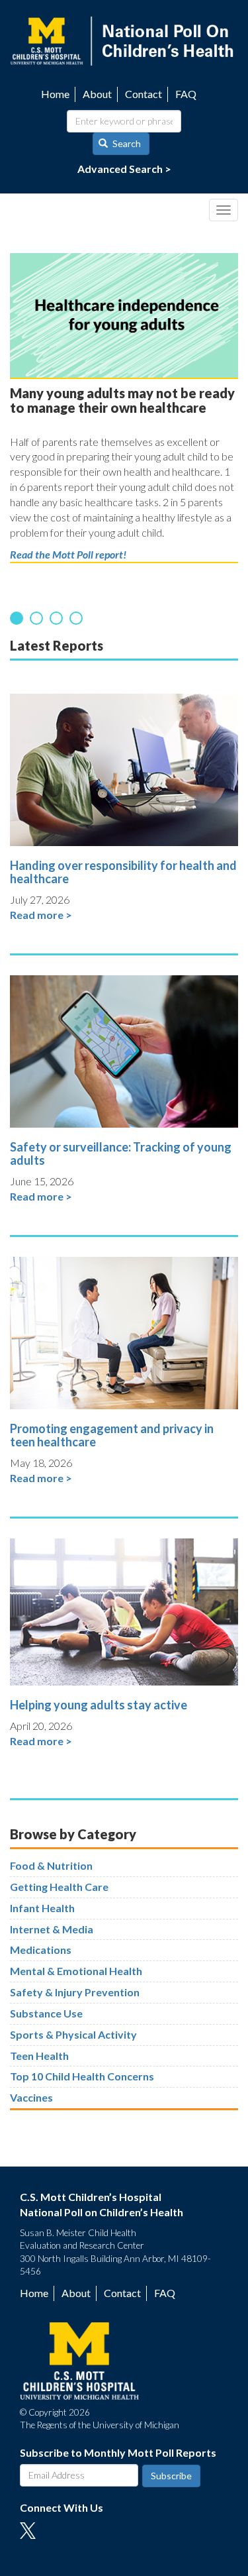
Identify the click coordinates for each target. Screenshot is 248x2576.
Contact (144, 94)
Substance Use (46, 2013)
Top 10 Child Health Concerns (82, 2076)
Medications (41, 1950)
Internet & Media (52, 1929)
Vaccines (31, 2097)
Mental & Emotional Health (76, 1971)
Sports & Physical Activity (73, 2034)
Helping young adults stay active (99, 1705)
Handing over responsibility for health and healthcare (123, 872)
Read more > (41, 915)
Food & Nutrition (51, 1865)
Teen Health (39, 2056)
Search (126, 143)
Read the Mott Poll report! (68, 554)
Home (55, 94)
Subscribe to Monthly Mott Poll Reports (118, 2452)
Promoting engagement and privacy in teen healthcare (112, 1435)
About (97, 94)
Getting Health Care (59, 1887)
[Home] (124, 39)
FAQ (186, 94)
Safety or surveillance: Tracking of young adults (121, 1154)
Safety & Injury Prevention (75, 1992)
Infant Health (42, 1908)
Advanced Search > (124, 169)
